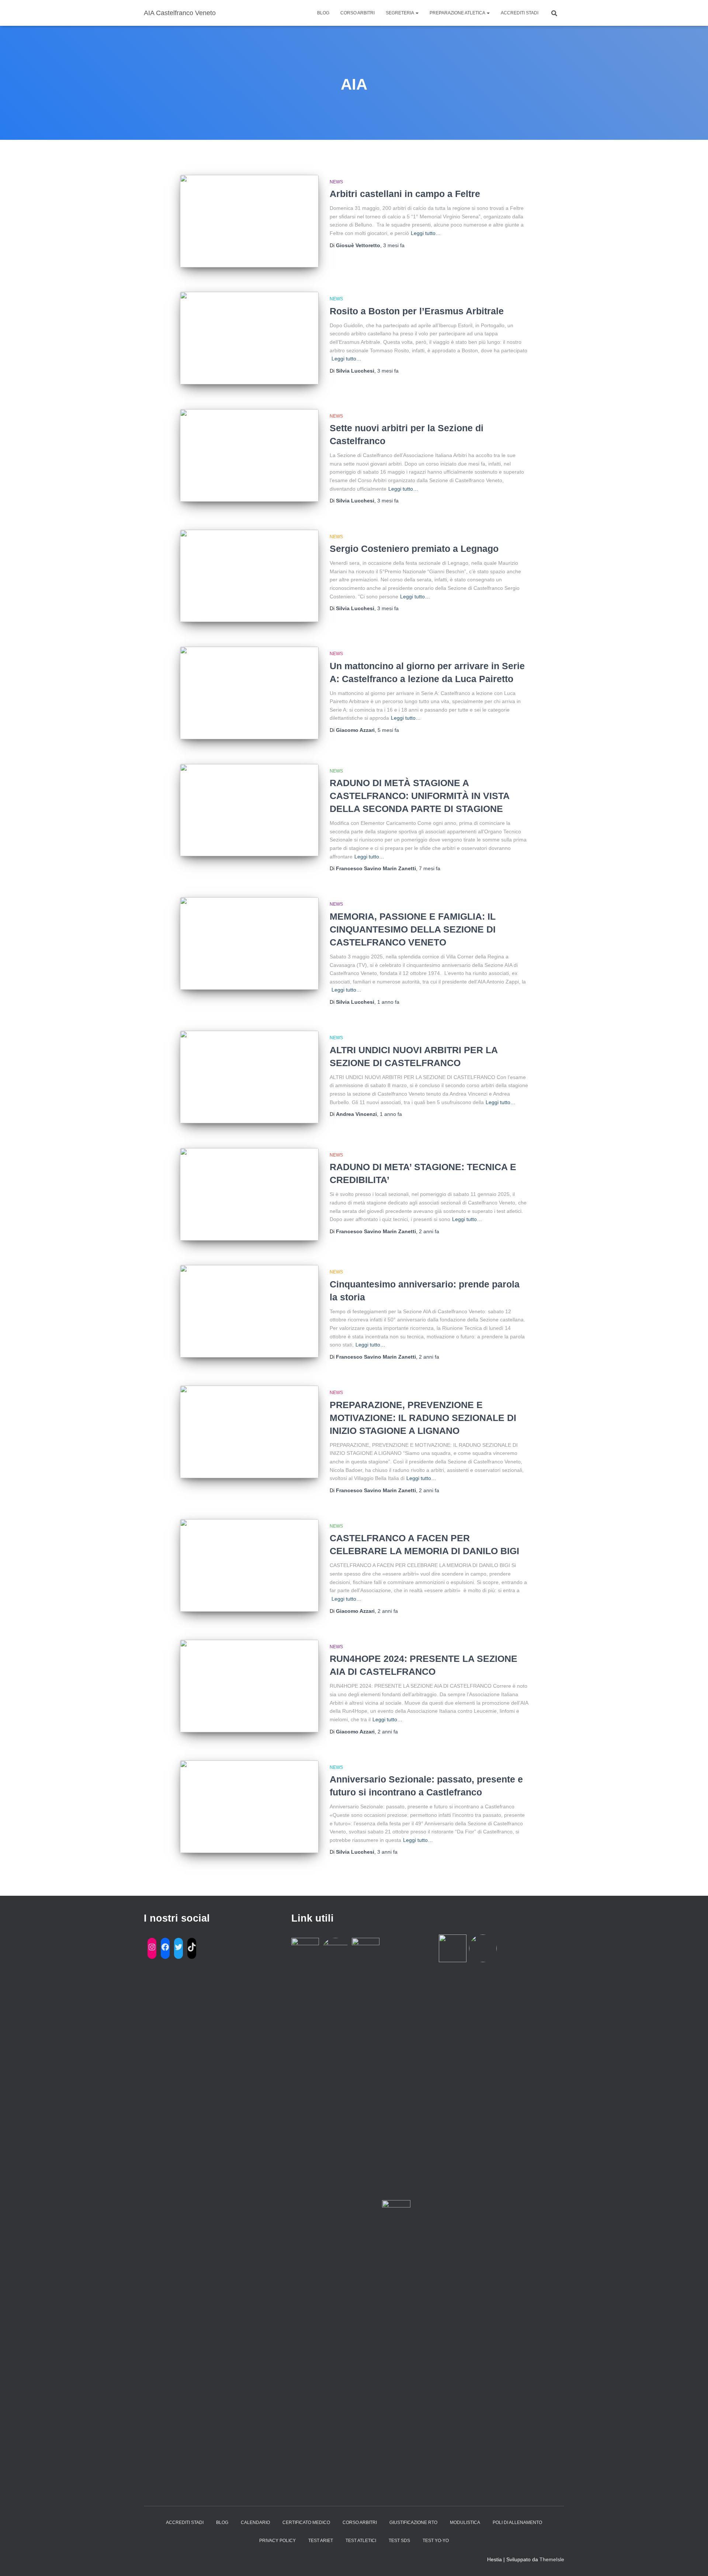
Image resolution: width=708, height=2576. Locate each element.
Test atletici (361, 2541)
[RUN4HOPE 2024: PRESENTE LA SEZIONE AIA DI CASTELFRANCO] (249, 1686)
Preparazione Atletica (458, 13)
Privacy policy (277, 2541)
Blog (323, 13)
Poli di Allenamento (517, 2523)
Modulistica (465, 2523)
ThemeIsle (552, 2559)
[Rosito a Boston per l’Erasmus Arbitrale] (249, 338)
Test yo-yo (436, 2541)
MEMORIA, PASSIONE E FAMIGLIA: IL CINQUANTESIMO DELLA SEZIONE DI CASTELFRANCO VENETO (413, 929)
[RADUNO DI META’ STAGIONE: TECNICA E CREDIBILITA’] (249, 1194)
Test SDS (399, 2541)
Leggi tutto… (426, 233)
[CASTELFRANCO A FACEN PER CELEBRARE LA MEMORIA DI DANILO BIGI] (249, 1565)
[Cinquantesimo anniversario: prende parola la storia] (249, 1311)
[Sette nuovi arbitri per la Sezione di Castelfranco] (249, 455)
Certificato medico (306, 2523)
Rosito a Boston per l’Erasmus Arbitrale (417, 311)
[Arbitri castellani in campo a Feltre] (249, 221)
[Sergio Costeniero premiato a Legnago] (249, 576)
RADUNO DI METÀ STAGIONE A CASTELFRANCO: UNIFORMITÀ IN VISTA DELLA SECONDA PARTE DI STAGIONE (419, 796)
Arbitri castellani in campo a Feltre (405, 194)
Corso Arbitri (358, 13)
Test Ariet (321, 2541)
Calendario (255, 2523)
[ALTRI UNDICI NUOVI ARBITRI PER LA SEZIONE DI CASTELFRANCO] (249, 1077)
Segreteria (400, 13)
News (336, 182)
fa (394, 245)
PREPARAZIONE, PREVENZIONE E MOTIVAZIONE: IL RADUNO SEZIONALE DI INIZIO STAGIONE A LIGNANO (423, 1418)
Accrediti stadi (520, 13)
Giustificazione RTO (413, 2523)
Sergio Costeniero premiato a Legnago (414, 549)
